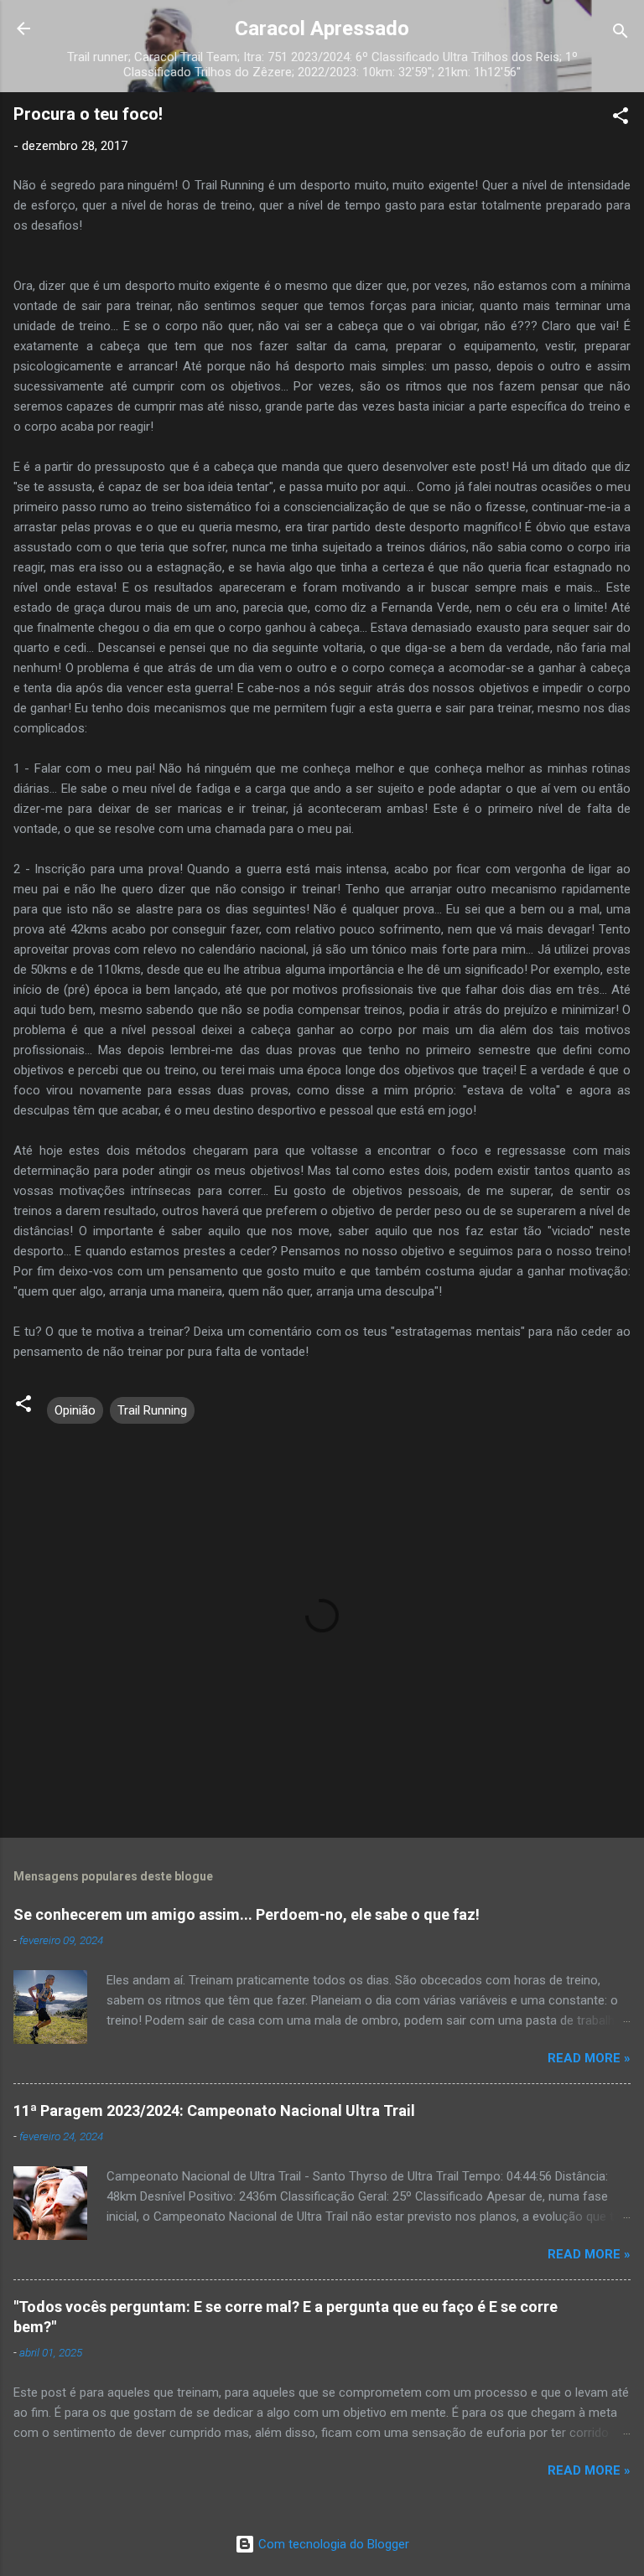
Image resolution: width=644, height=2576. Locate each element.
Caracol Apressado (322, 28)
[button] (621, 119)
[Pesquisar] (621, 34)
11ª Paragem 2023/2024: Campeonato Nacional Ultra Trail (214, 2110)
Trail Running (152, 1410)
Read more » (589, 2058)
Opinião (75, 1410)
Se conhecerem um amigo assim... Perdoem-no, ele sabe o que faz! (247, 1914)
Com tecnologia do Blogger (332, 2544)
